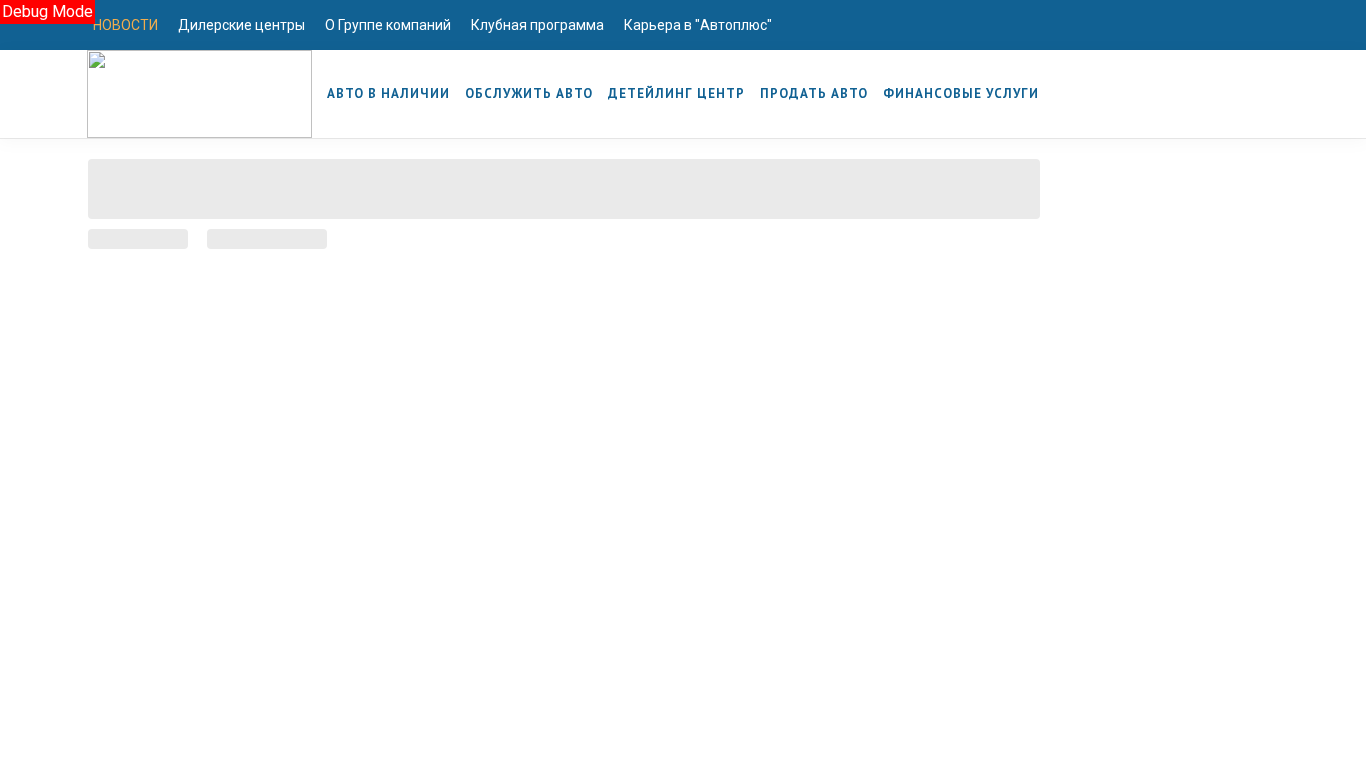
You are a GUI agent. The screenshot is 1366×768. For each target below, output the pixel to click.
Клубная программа (537, 25)
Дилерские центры (241, 25)
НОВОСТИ (125, 25)
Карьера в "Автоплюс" (698, 25)
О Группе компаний (388, 25)
